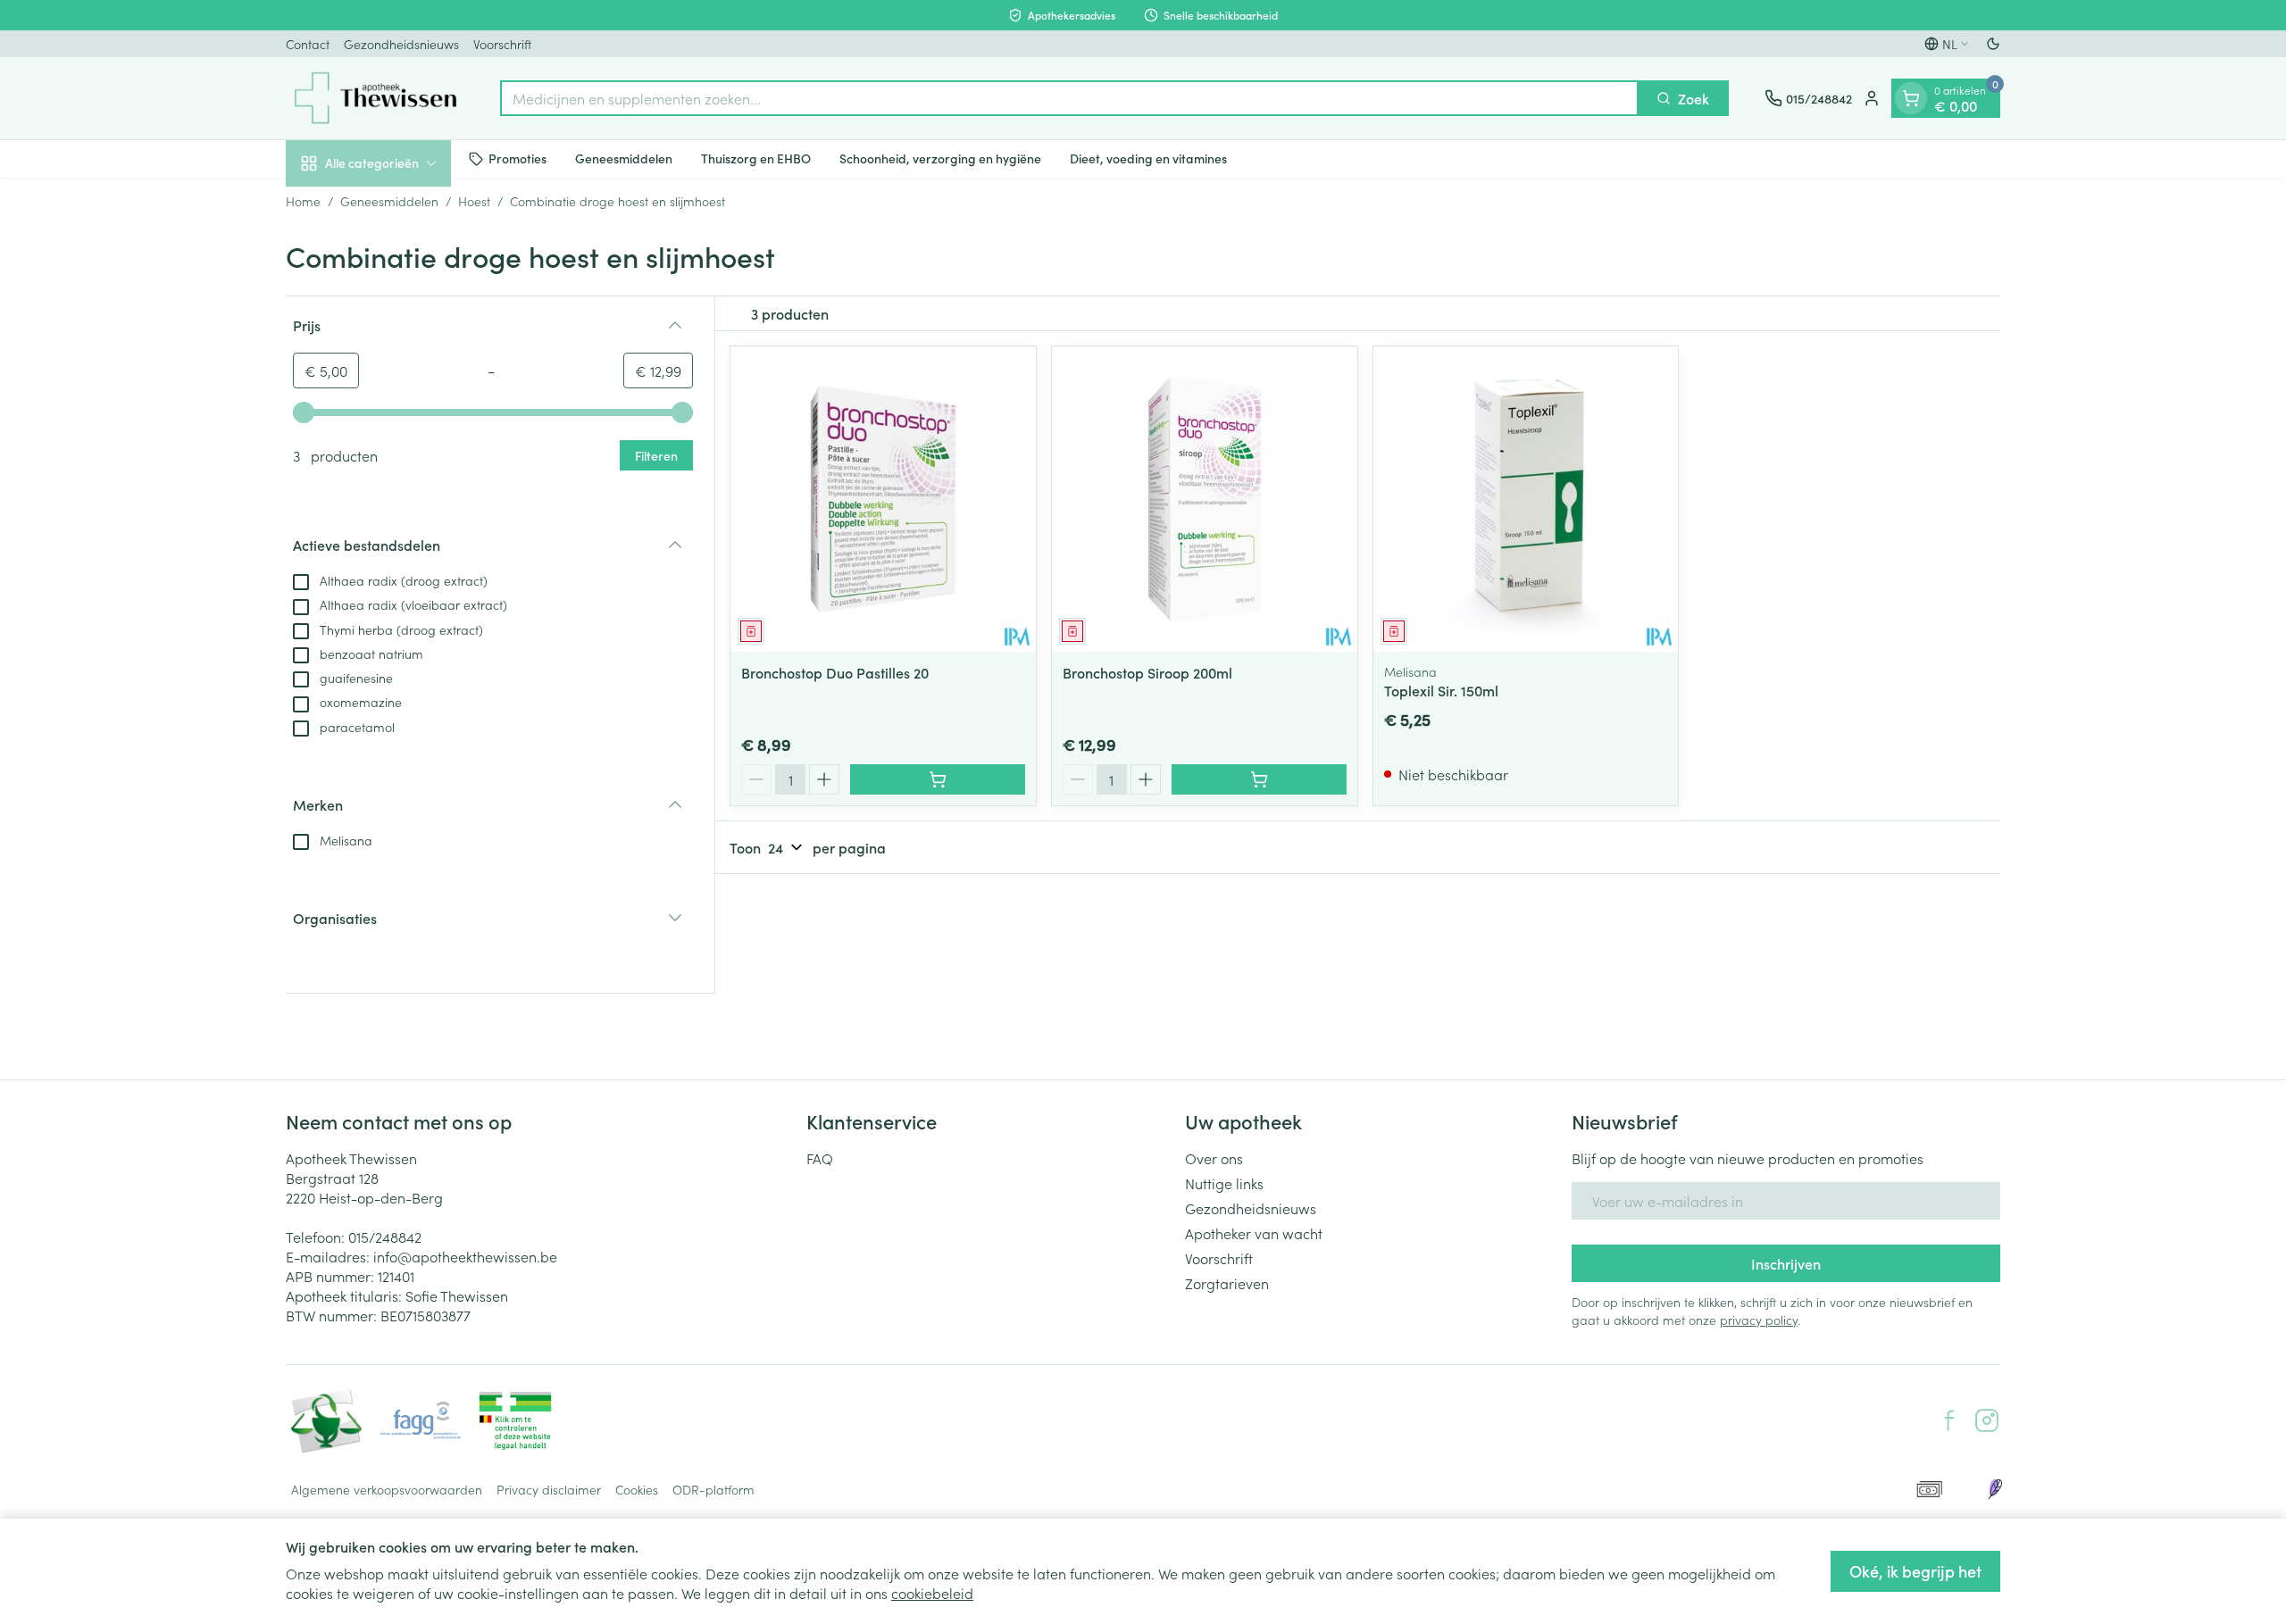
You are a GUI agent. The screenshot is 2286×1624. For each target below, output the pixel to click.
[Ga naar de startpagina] (375, 98)
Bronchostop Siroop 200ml (1147, 672)
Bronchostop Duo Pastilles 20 (835, 672)
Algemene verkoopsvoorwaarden (387, 1489)
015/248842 (385, 1237)
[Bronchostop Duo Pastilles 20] (883, 499)
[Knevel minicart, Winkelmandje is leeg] (1911, 98)
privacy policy (1759, 1320)
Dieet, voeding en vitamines (1148, 158)
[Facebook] (1949, 1420)
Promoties (517, 158)
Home (303, 201)
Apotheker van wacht (1254, 1233)
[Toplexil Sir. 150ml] (1526, 499)
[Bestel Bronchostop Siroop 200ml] (1259, 779)
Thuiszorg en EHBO (756, 158)
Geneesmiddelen (624, 158)
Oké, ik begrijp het (1915, 1571)
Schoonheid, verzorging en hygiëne (940, 158)
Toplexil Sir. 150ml (1441, 690)
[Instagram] (1987, 1420)
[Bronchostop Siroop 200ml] (1205, 499)
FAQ (820, 1158)
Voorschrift (502, 44)
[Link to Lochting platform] (1995, 1489)
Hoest (474, 201)
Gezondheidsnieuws (401, 44)
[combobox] (1069, 98)
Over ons (1214, 1158)
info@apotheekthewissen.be (465, 1256)
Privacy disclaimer (549, 1489)
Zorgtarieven (1227, 1283)
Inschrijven (1786, 1263)
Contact (308, 44)
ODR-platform (713, 1489)
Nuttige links (1224, 1183)
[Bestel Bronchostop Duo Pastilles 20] (938, 779)
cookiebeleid (932, 1593)
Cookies (637, 1489)
